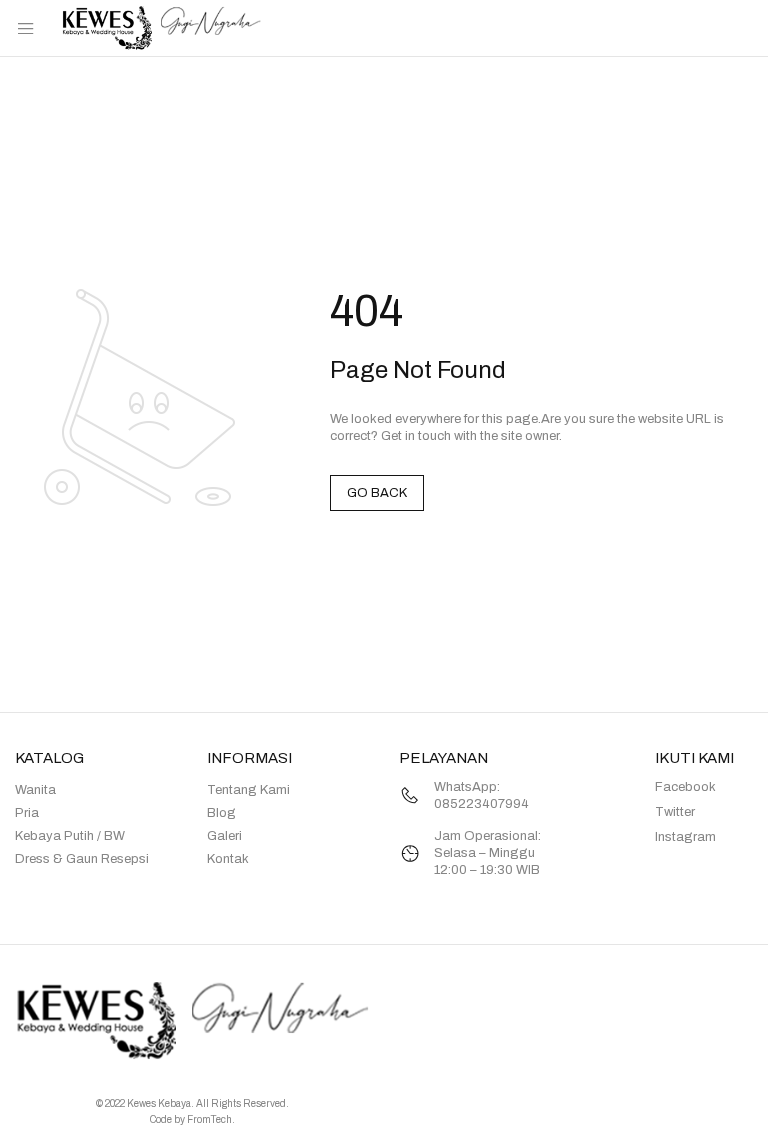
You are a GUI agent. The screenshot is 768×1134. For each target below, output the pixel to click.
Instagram (685, 837)
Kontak (228, 859)
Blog (221, 813)
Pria (27, 813)
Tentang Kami (248, 790)
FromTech (209, 1119)
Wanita (35, 790)
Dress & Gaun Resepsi (82, 859)
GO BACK (377, 493)
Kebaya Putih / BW (70, 836)
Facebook (685, 787)
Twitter (675, 812)
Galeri (224, 836)
